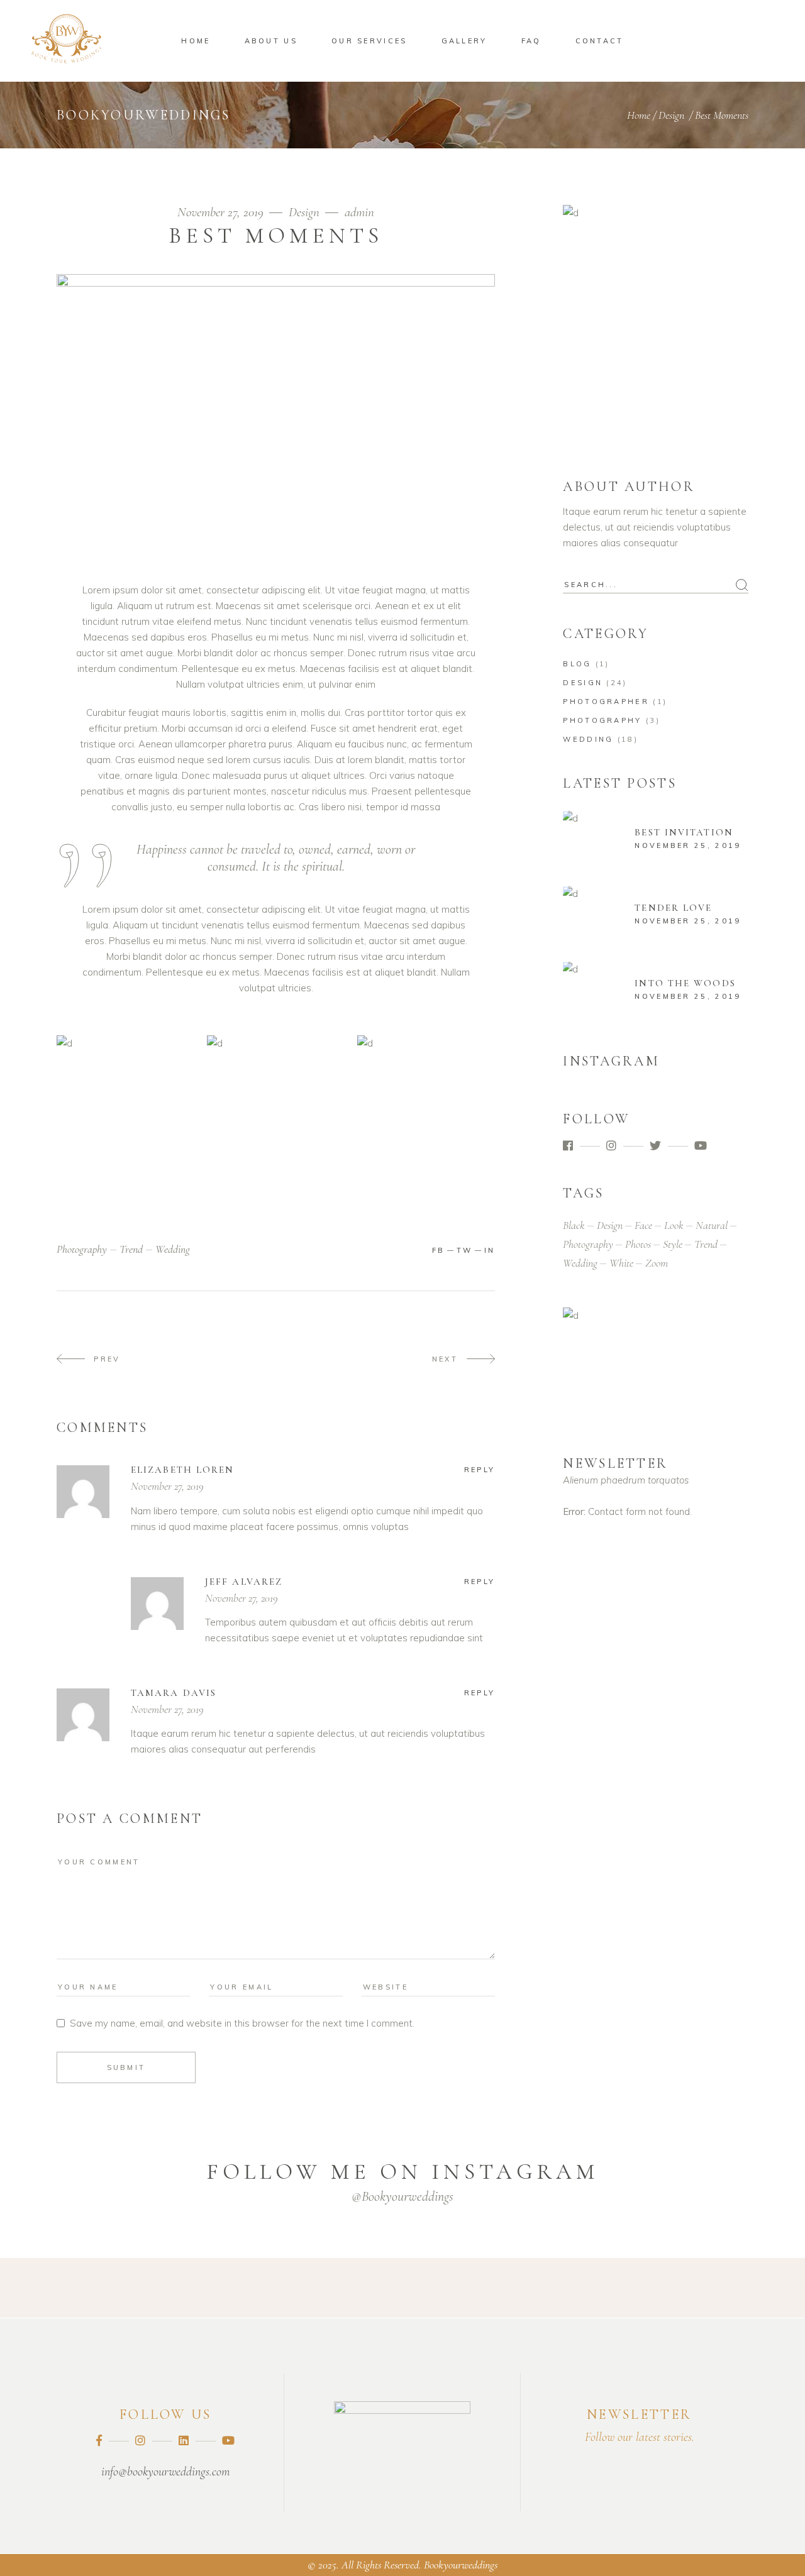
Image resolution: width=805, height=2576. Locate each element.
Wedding (588, 739)
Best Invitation (684, 832)
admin (359, 212)
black (574, 1225)
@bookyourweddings (402, 2196)
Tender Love (673, 908)
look (674, 1225)
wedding (173, 1249)
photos (638, 1244)
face (643, 1225)
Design (671, 115)
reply (480, 1470)
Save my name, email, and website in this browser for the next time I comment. (242, 2023)
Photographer (606, 702)
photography (82, 1249)
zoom (657, 1263)
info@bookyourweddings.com (165, 2472)
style (673, 1244)
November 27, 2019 (222, 212)
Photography (602, 720)
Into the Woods (685, 983)
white (621, 1263)
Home (639, 115)
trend (131, 1249)
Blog (577, 664)
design (610, 1225)
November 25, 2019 (688, 845)
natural (712, 1225)
